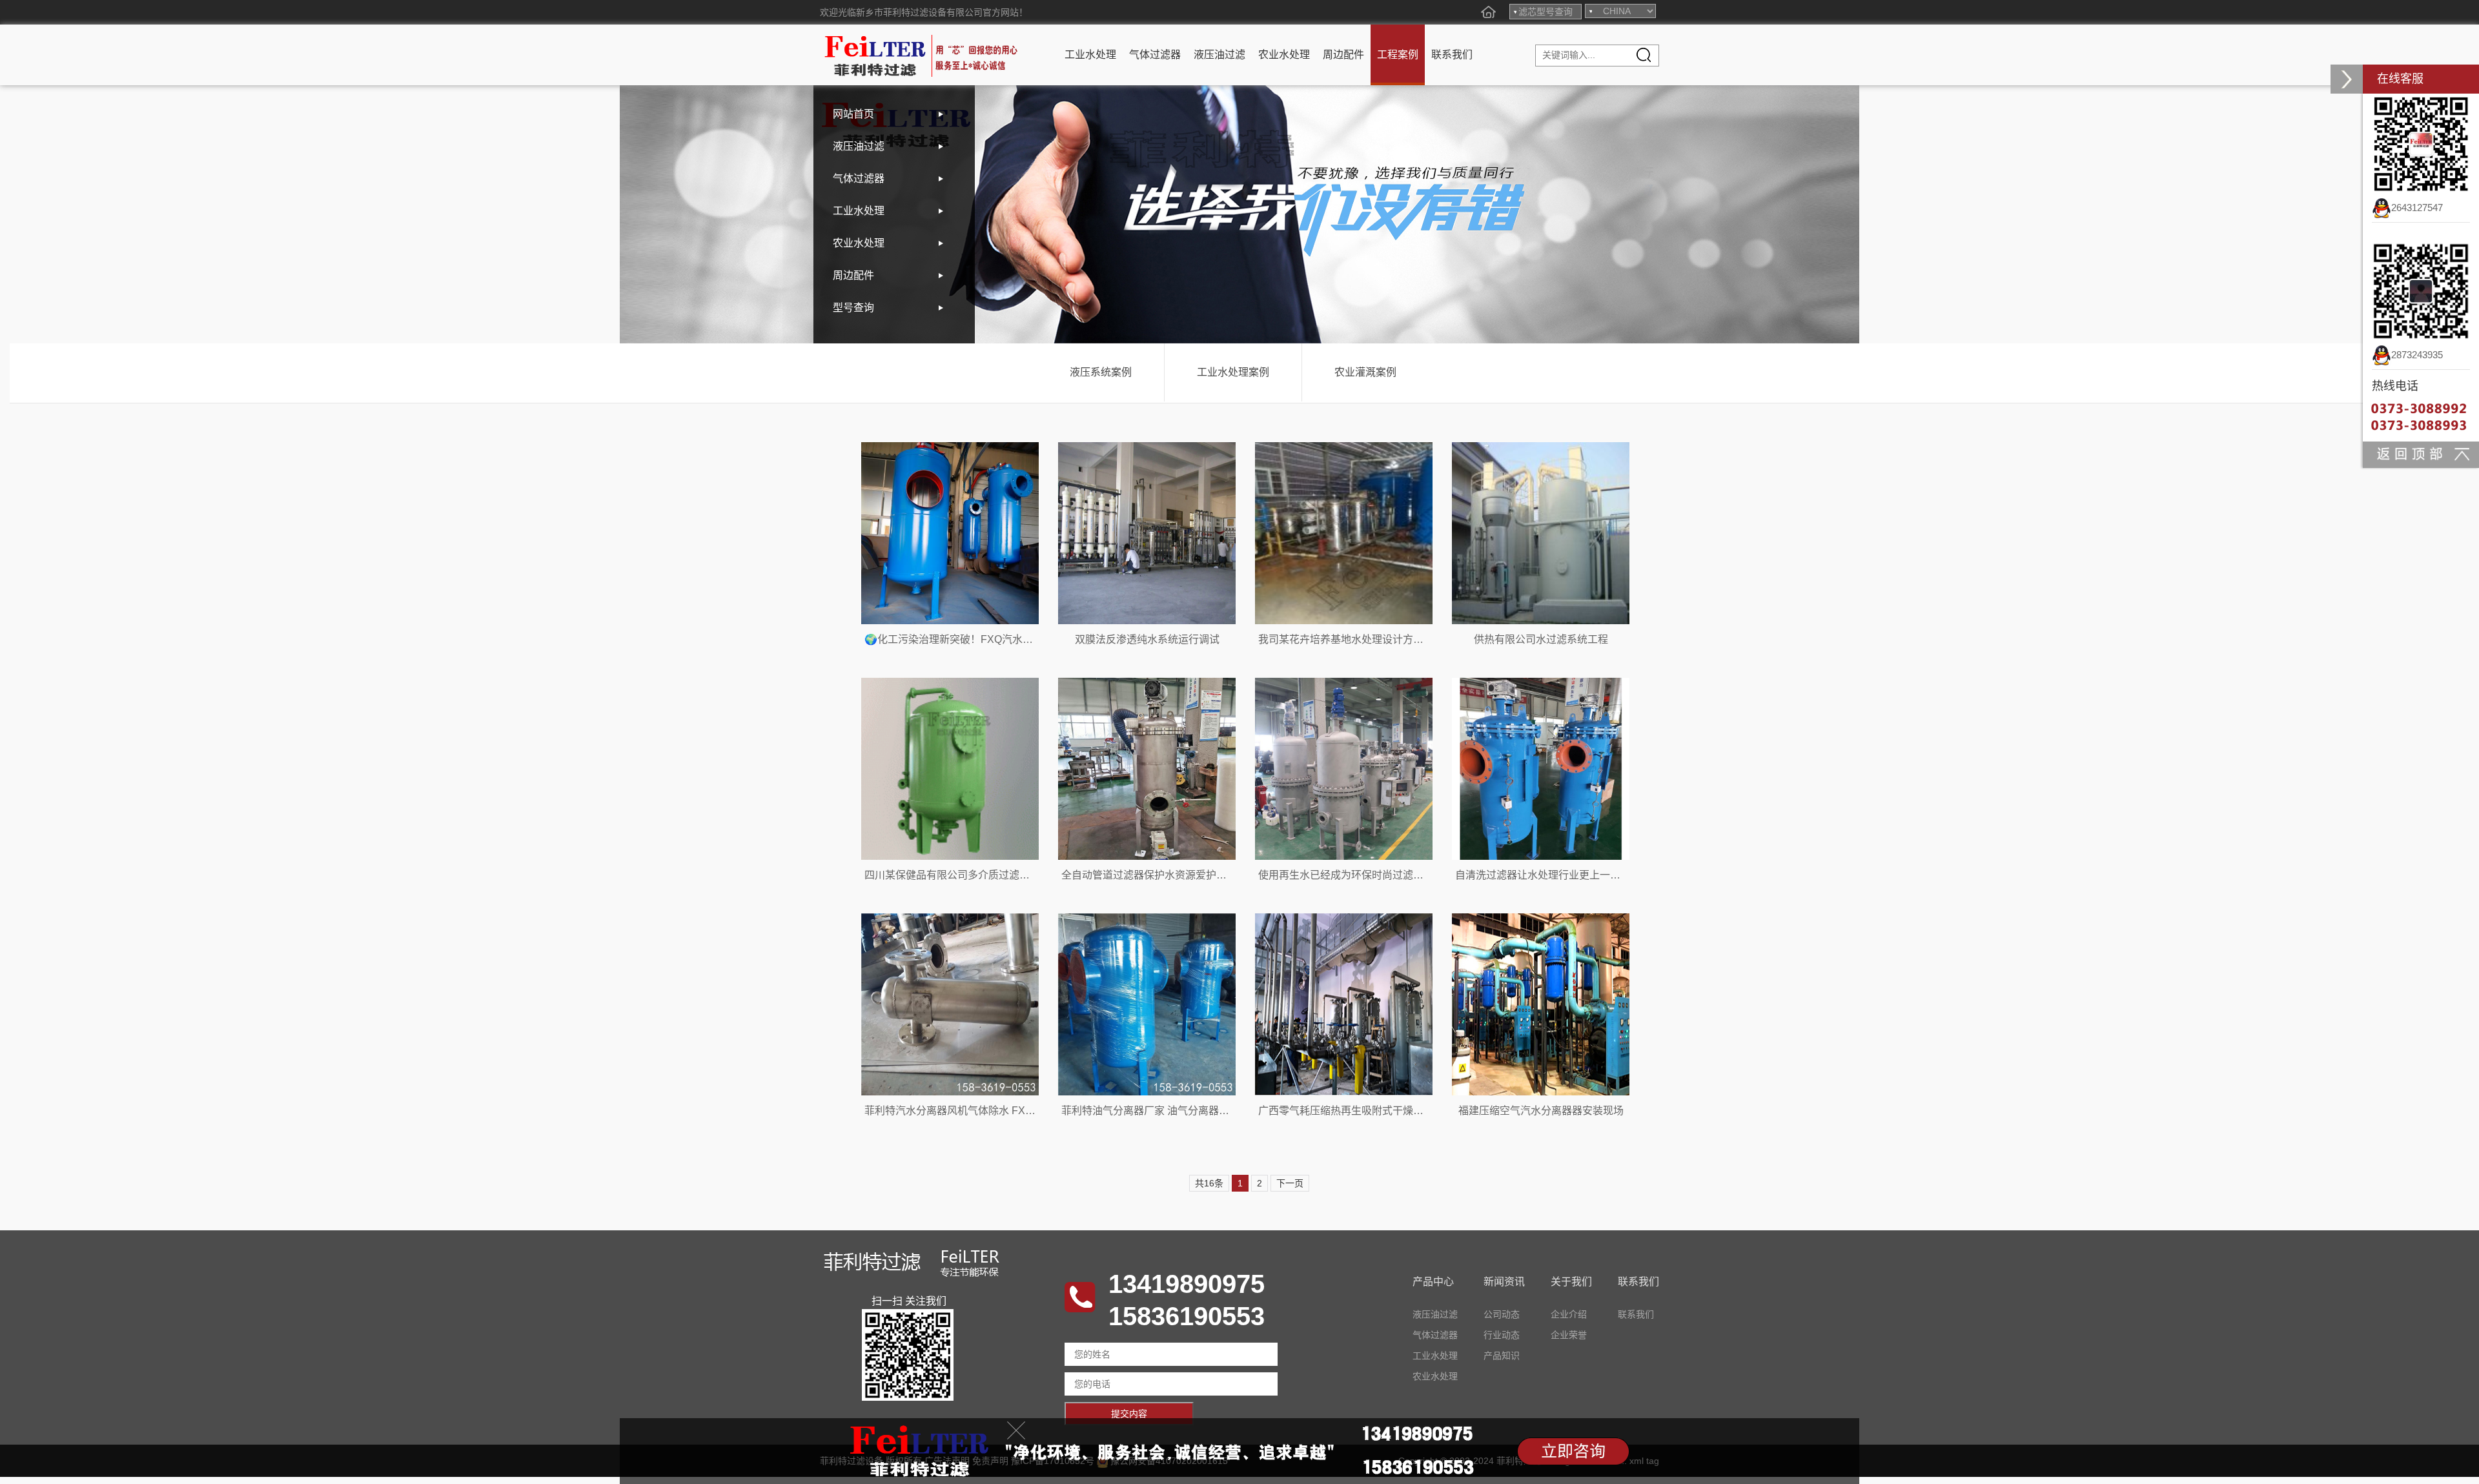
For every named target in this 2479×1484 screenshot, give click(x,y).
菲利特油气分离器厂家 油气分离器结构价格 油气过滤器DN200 (1204, 1111)
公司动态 (1502, 1314)
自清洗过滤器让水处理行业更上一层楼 (1543, 875)
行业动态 (1502, 1335)
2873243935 (2417, 355)
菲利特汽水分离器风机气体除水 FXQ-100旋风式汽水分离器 (1000, 1111)
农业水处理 (1284, 55)
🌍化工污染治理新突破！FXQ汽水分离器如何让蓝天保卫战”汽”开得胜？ (1029, 639)
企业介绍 (1569, 1314)
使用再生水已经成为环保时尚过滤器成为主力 (1362, 875)
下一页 (1290, 1183)
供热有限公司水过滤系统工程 (1541, 639)
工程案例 (1398, 55)
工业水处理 (1090, 55)
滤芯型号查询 (1546, 12)
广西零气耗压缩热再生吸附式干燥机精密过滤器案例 (1377, 1111)
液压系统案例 (1101, 372)
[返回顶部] (2421, 454)
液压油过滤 (1219, 55)
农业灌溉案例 (1365, 372)
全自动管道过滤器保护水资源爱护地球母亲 (1159, 875)
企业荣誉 (1569, 1335)
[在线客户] (2347, 79)
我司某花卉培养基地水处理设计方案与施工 (1356, 639)
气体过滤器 (1155, 55)
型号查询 (853, 308)
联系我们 (1452, 55)
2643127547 (2417, 208)
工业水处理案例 (1233, 372)
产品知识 (1502, 1356)
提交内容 (1129, 1414)
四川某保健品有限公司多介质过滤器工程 (957, 875)
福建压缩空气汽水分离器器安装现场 (1541, 1111)
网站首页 (853, 114)
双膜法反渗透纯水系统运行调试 (1147, 639)
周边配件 (1343, 55)
